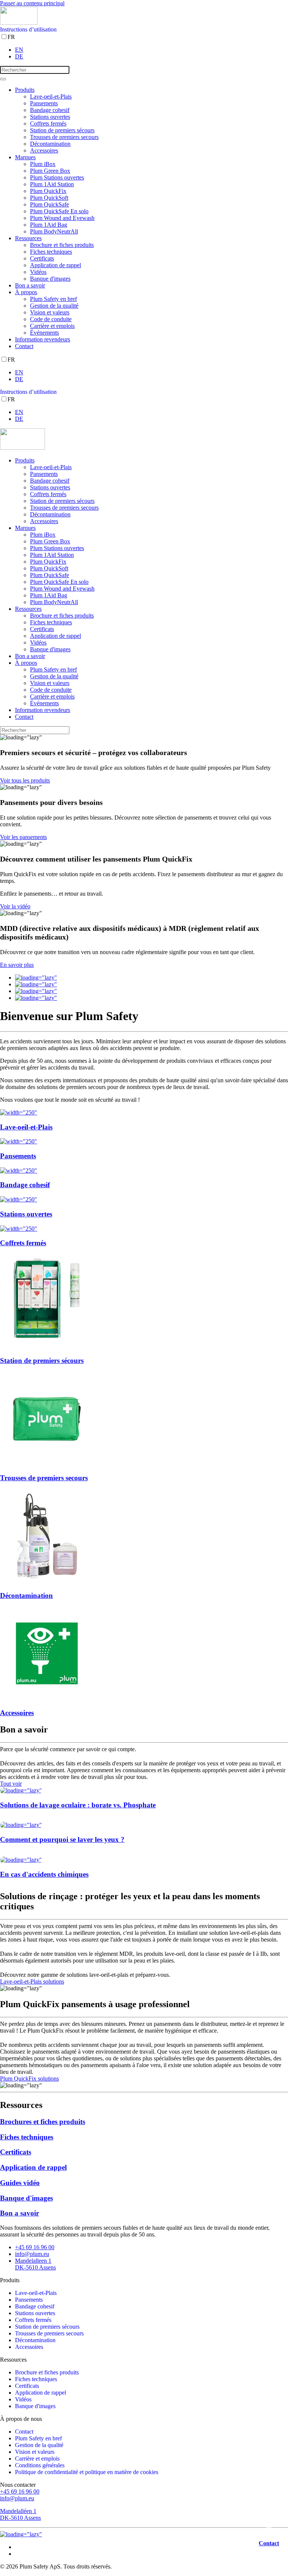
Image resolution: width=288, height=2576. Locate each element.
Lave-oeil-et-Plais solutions (32, 1981)
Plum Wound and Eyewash (62, 218)
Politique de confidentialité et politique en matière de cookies (87, 2472)
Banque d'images (50, 279)
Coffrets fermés (48, 123)
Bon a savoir (30, 285)
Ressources (28, 238)
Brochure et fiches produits (62, 245)
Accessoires (44, 150)
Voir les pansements (23, 837)
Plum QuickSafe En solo (59, 211)
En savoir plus (17, 965)
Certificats (42, 258)
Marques (25, 157)
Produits (25, 90)
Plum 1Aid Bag (49, 225)
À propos (26, 292)
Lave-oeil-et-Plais (51, 96)
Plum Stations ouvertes (57, 177)
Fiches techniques (51, 252)
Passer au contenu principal (32, 3)
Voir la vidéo (15, 906)
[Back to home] (19, 23)
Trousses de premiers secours (64, 137)
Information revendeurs (43, 339)
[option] (151, 50)
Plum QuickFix (48, 191)
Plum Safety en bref (53, 299)
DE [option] (19, 56)
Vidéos (38, 272)
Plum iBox (43, 164)
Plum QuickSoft (49, 198)
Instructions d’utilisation (28, 29)
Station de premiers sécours (62, 130)
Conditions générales (40, 2465)
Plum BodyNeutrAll (54, 231)
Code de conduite (51, 319)
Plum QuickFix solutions (29, 2079)
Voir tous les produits (25, 780)
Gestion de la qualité (54, 306)
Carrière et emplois (52, 326)
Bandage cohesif (50, 110)
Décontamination (50, 144)
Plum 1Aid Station (52, 184)
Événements (44, 333)
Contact (24, 346)
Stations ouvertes (50, 117)
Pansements (44, 103)
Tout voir (11, 1784)
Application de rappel (55, 265)
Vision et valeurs (50, 312)
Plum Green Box (50, 171)
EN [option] (19, 50)
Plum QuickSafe (49, 204)
